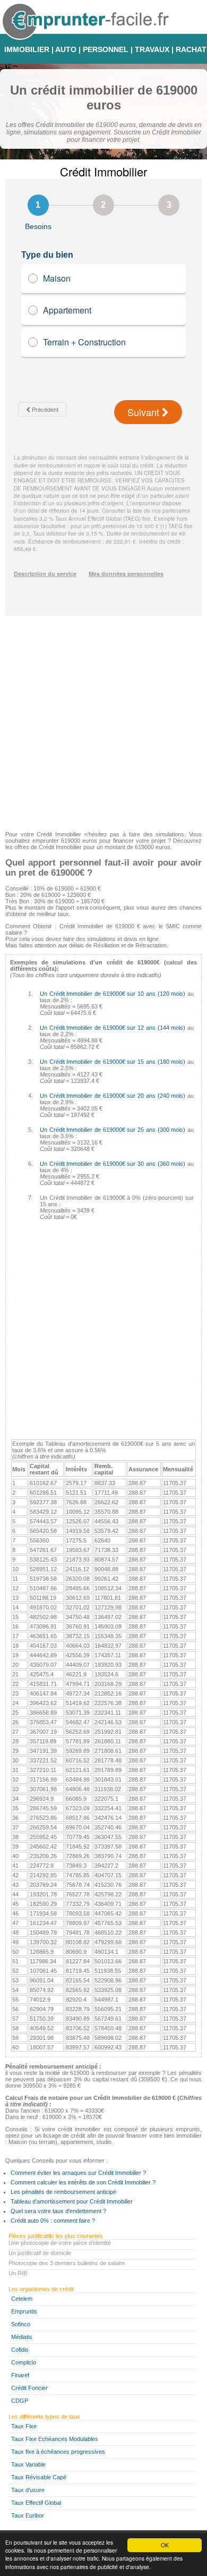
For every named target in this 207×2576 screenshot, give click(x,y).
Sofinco (21, 2324)
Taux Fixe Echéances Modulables (55, 2439)
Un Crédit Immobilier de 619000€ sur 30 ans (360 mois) (113, 1164)
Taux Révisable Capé (39, 2477)
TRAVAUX (152, 49)
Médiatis (22, 2337)
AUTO (66, 49)
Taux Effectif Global (36, 2503)
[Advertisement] (103, 719)
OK (165, 2545)
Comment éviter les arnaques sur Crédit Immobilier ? (78, 2173)
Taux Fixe (24, 2426)
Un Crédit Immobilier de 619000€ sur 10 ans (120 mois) (113, 994)
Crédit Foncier (29, 2388)
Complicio (24, 2362)
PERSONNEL (106, 49)
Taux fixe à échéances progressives (58, 2452)
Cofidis (20, 2350)
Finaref (20, 2375)
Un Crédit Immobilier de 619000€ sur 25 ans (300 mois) (113, 1130)
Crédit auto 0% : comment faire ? (53, 2221)
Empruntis (24, 2311)
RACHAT (191, 49)
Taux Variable (28, 2464)
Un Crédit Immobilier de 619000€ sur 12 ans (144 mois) (113, 1028)
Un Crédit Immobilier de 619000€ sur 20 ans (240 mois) (113, 1096)
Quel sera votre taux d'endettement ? (58, 2211)
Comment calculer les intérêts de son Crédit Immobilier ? (83, 2182)
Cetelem (22, 2299)
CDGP (20, 2401)
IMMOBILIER (27, 49)
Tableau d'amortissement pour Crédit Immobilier (72, 2201)
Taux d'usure (28, 2490)
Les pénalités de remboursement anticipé (63, 2192)
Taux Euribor (28, 2515)
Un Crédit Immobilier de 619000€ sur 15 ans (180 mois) (113, 1062)
